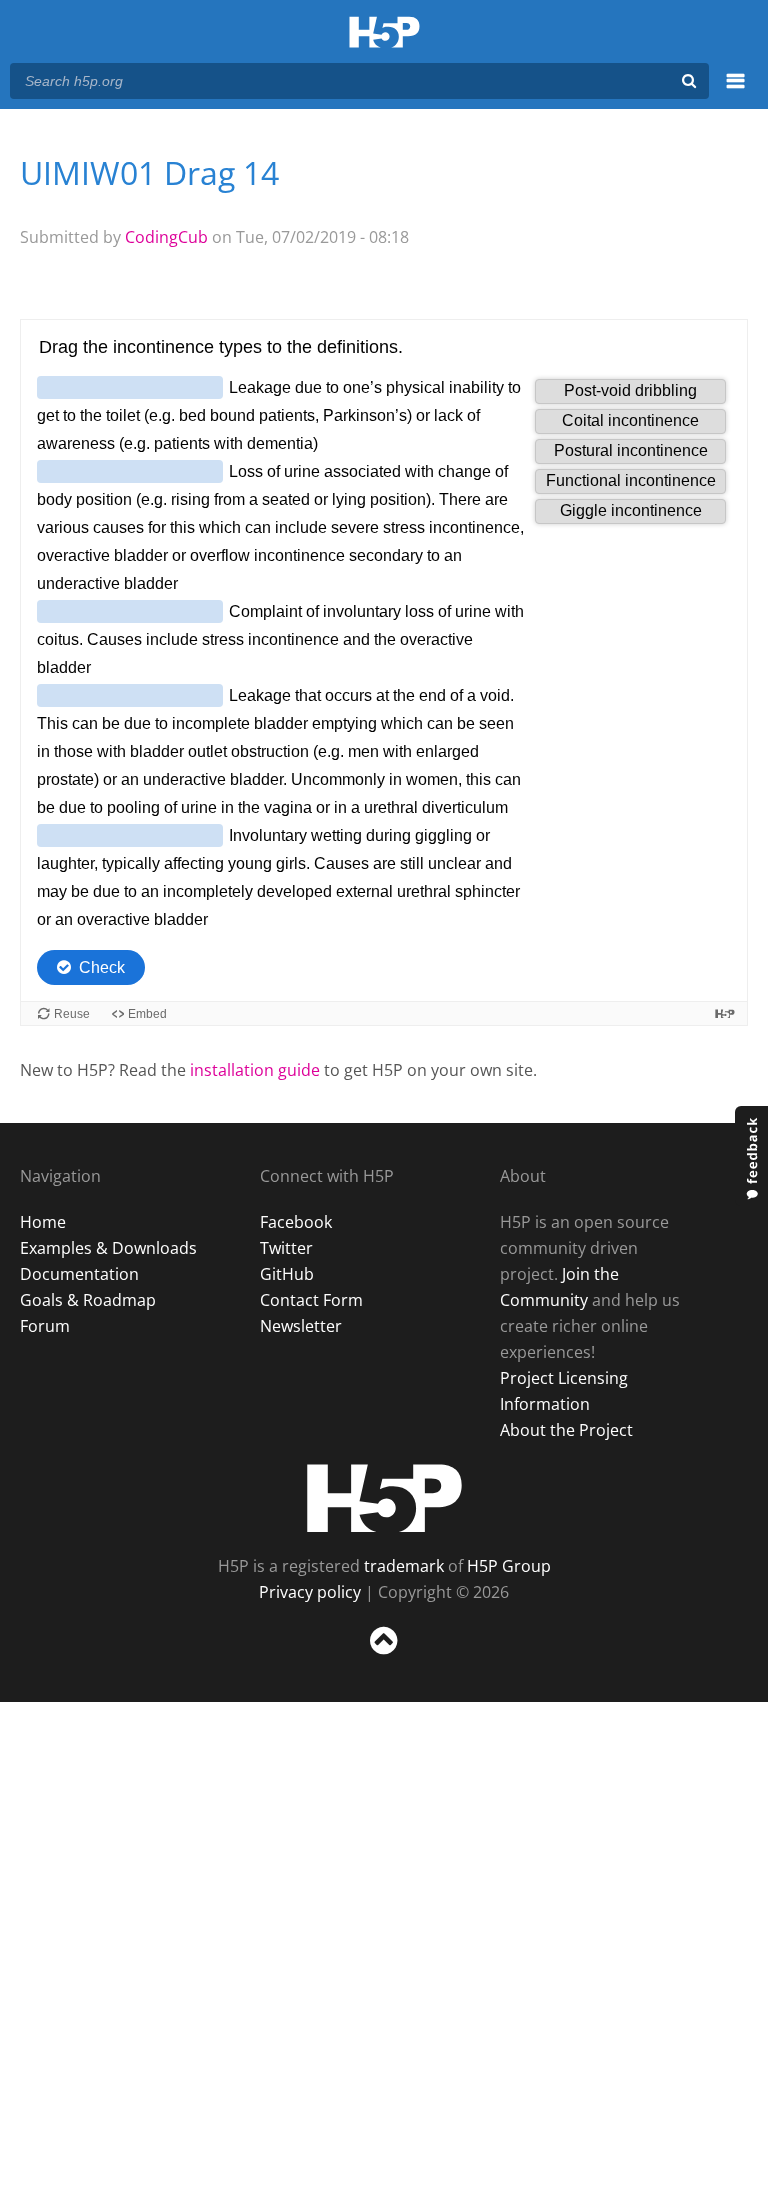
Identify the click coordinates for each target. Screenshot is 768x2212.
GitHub (287, 1274)
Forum (45, 1326)
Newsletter (301, 1326)
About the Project (566, 1430)
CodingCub (166, 237)
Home (43, 1222)
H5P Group (509, 1566)
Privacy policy (310, 1592)
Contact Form (311, 1300)
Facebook (296, 1222)
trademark (404, 1566)
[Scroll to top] (384, 1658)
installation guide (255, 1070)
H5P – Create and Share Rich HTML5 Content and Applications (384, 33)
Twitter (286, 1248)
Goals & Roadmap (88, 1300)
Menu (735, 92)
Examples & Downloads (108, 1248)
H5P (384, 1498)
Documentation (79, 1274)
